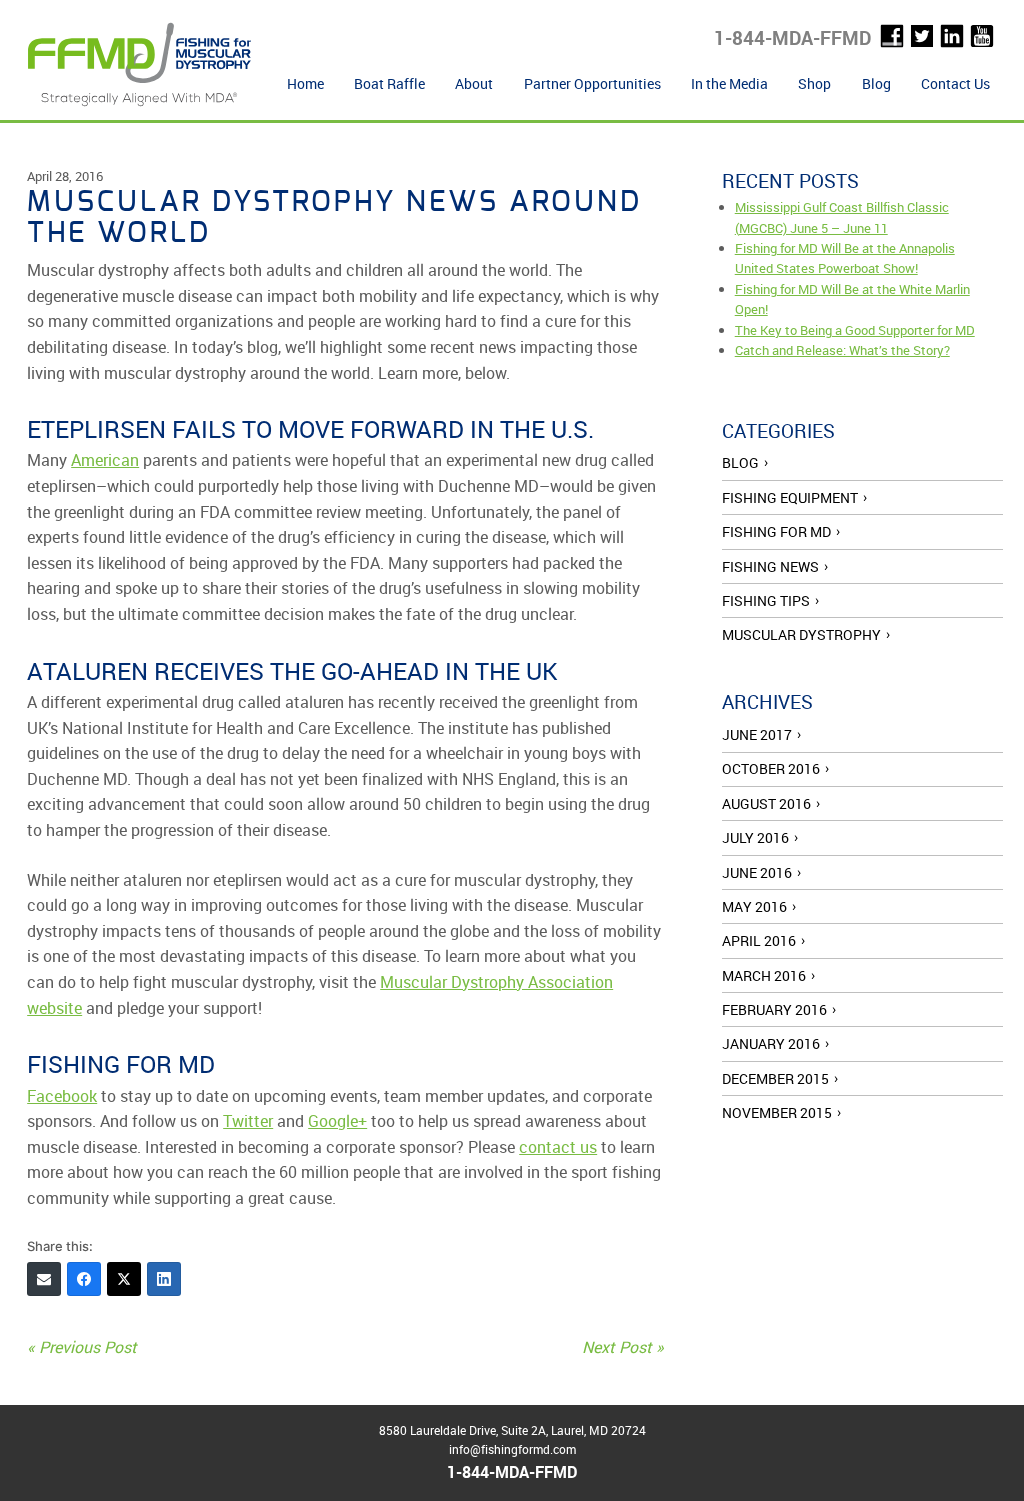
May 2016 (754, 906)
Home (305, 83)
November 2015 (777, 1112)
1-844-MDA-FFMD (792, 38)
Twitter (248, 1121)
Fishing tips (766, 600)
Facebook (62, 1096)
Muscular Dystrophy (801, 634)
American (105, 460)
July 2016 (755, 837)
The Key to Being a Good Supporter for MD (855, 330)
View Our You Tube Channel (982, 36)
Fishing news (770, 566)
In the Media (729, 83)
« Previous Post (82, 1347)
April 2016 (759, 940)
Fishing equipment (790, 497)
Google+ (337, 1121)
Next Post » (623, 1347)
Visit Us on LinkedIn (952, 36)
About (474, 83)
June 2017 (757, 734)
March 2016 (764, 975)
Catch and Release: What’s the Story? (842, 350)
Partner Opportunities (592, 83)
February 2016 (774, 1009)
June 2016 (757, 872)
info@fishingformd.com (512, 1449)
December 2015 (775, 1078)
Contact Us (955, 83)
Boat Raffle (389, 83)
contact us (558, 1147)
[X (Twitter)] (124, 1279)
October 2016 (771, 768)
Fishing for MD (776, 531)
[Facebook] (84, 1279)
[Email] (44, 1279)
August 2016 (766, 803)
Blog (876, 83)
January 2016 (771, 1043)
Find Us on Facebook (892, 36)
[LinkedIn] (164, 1279)
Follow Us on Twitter (922, 36)
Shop (814, 83)
